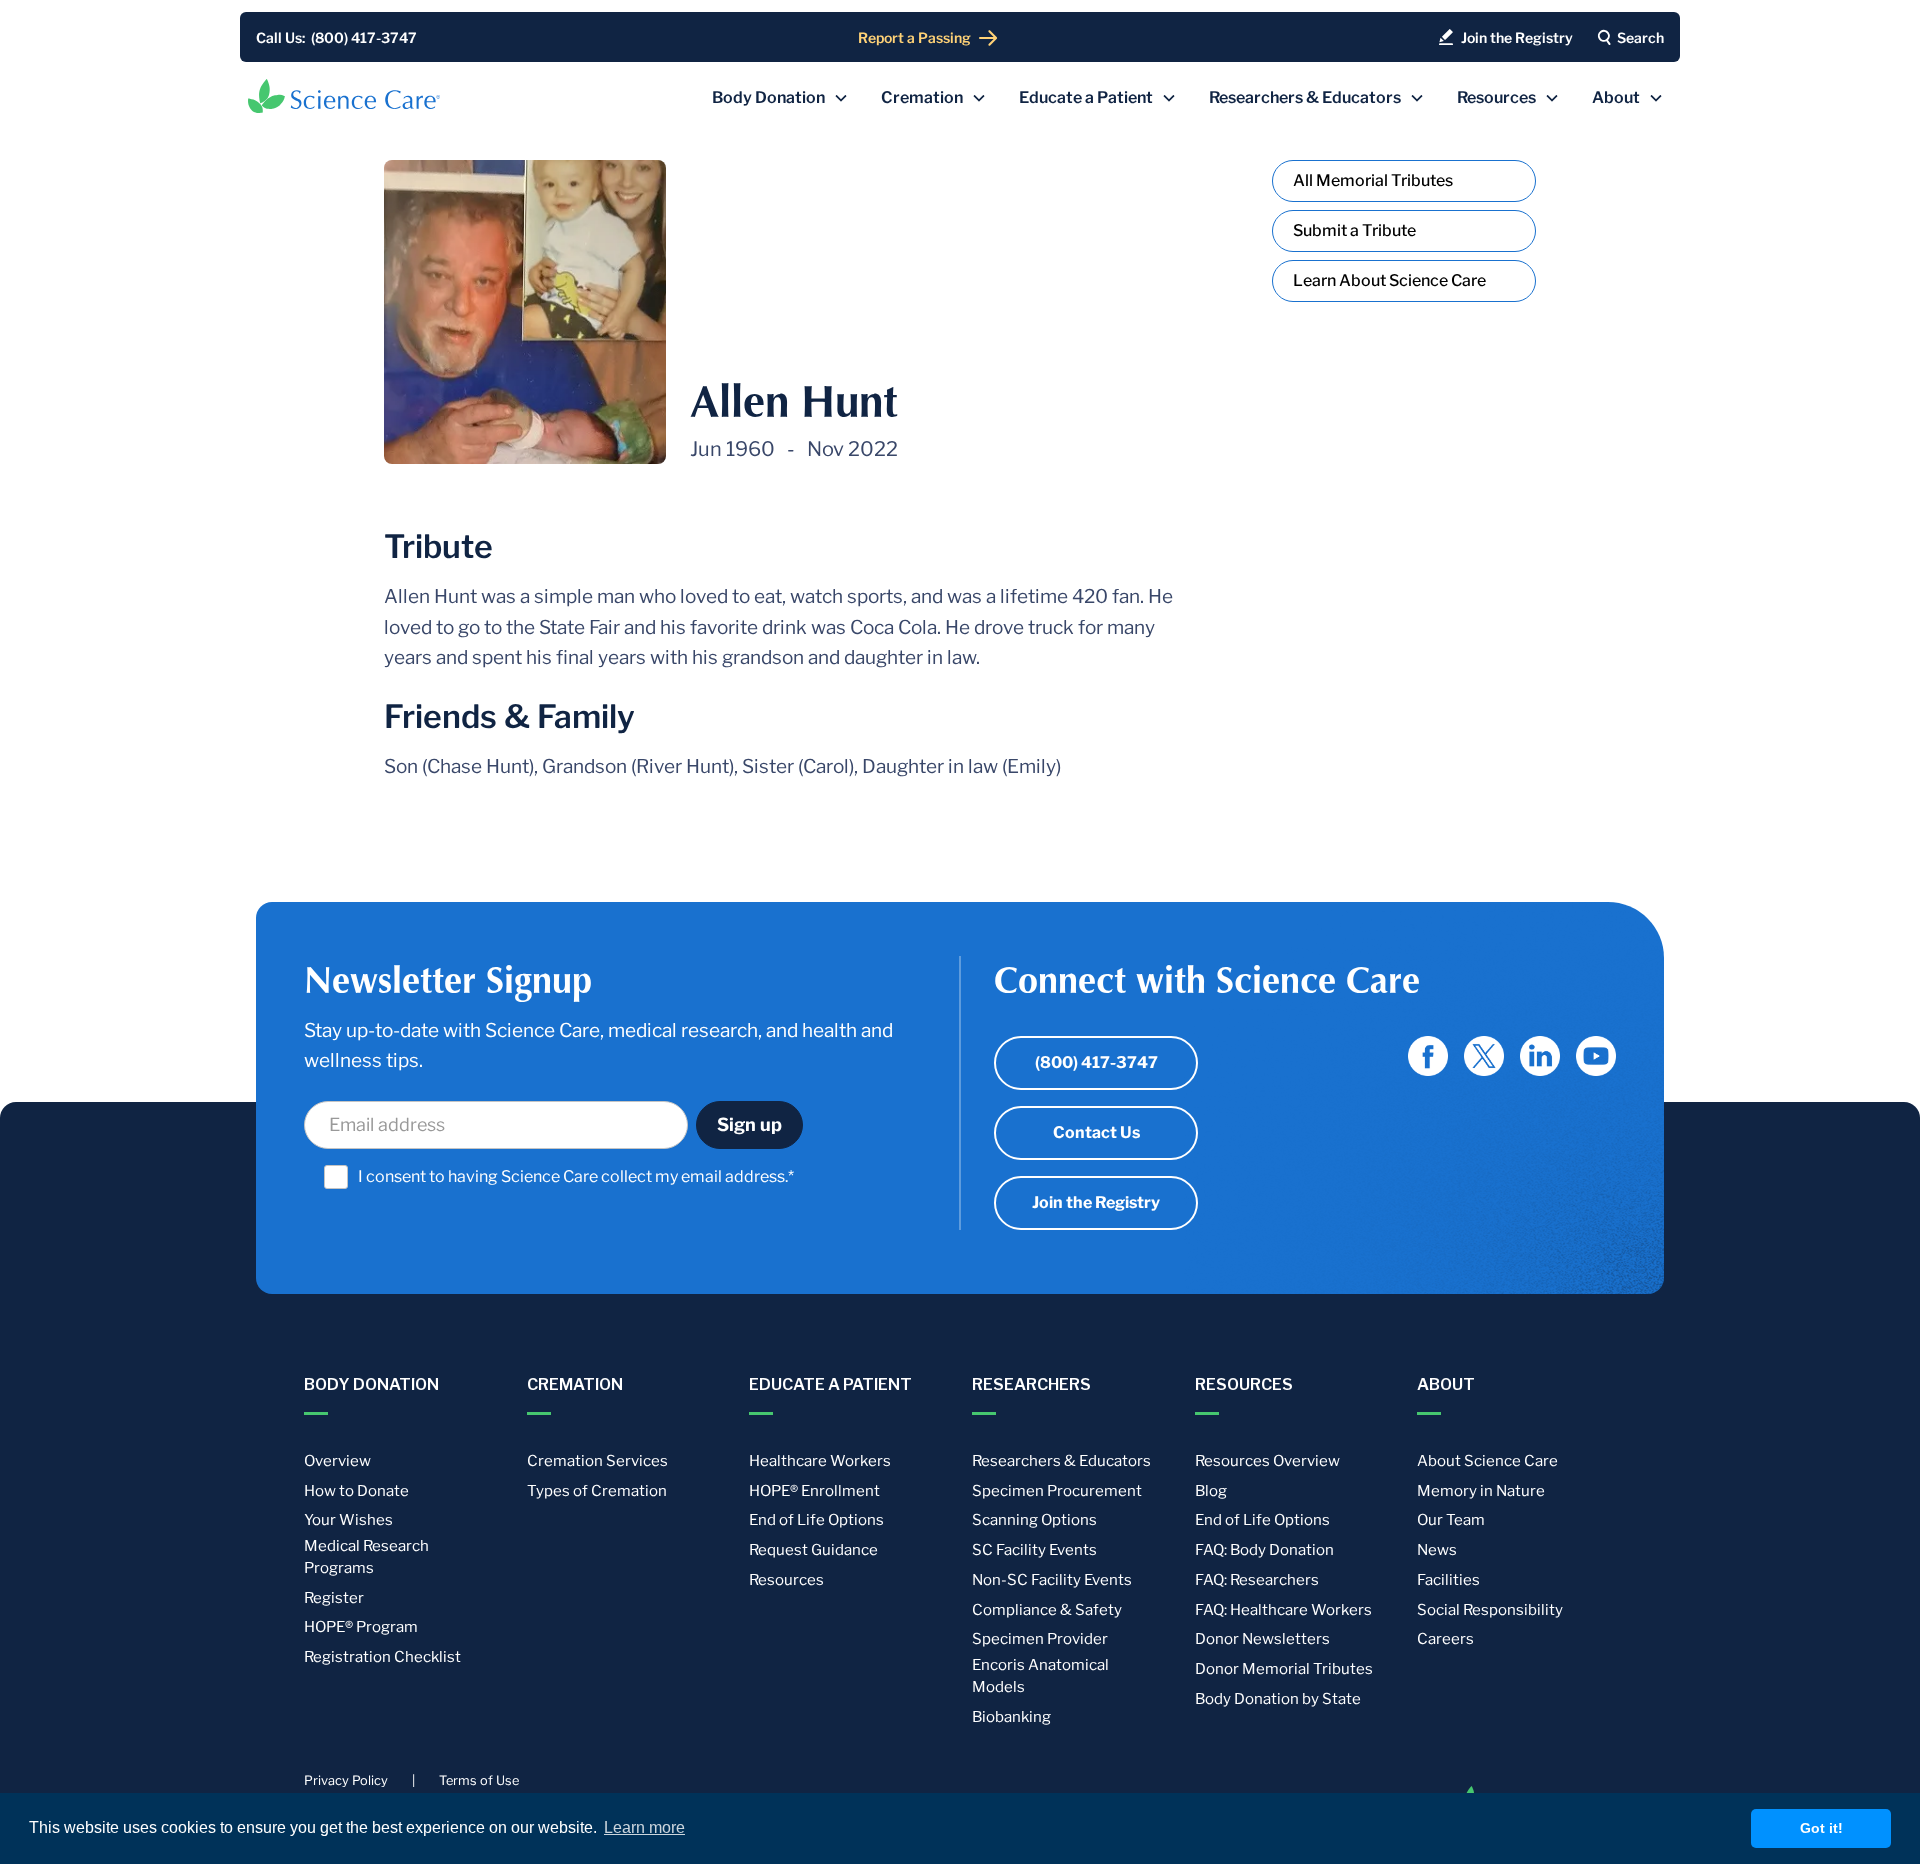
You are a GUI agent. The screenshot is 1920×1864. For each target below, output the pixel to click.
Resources (786, 1580)
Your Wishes (348, 1520)
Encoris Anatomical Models (1040, 1676)
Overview (337, 1461)
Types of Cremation (597, 1491)
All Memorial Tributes (1373, 180)
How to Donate (356, 1491)
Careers (1445, 1639)
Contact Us (1096, 1132)
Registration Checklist (382, 1657)
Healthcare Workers (820, 1461)
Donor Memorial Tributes (1284, 1669)
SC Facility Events (1034, 1550)
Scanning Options (1034, 1520)
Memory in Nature (1481, 1491)
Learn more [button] (644, 1827)
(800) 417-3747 (1096, 1062)
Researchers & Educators (1061, 1461)
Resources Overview (1267, 1461)
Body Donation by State (1278, 1699)
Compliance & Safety (1047, 1610)
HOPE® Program (361, 1627)
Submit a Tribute (1354, 230)
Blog (1211, 1491)
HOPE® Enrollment (814, 1491)
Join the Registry (1096, 1202)
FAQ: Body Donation (1264, 1550)
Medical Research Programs (366, 1557)
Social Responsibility (1490, 1610)
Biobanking (1011, 1717)
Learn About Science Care (1389, 280)
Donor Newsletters (1262, 1639)
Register (334, 1598)
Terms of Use (479, 1780)
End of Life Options (816, 1520)
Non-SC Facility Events (1052, 1580)
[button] (780, 98)
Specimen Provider (1040, 1639)
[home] (344, 96)
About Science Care (1487, 1461)
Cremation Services (597, 1461)
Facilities (1448, 1580)
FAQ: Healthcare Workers (1283, 1610)
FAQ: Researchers (1257, 1580)
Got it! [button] (1821, 1828)
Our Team (1451, 1520)
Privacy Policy (346, 1780)
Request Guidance (813, 1550)
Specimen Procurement (1057, 1491)
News (1437, 1550)
